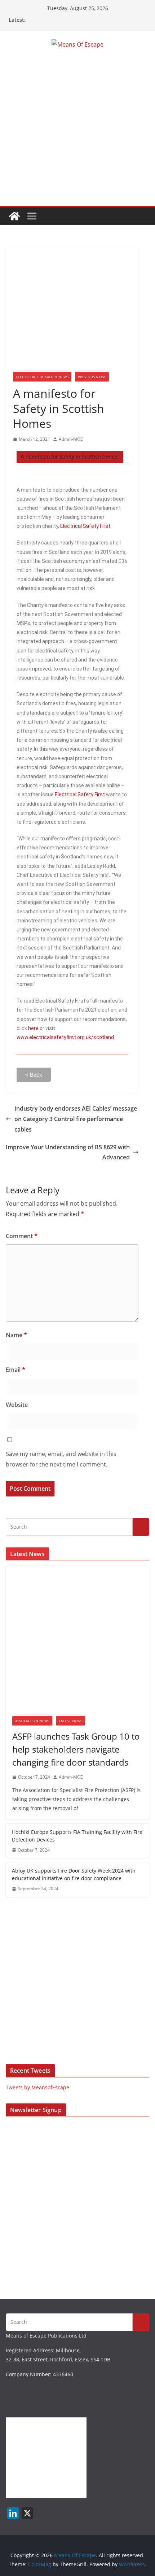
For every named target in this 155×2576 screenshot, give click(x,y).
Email (15, 1370)
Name (16, 1335)
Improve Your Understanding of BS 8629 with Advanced (68, 1152)
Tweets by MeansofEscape (37, 2087)
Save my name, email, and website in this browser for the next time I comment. (61, 1459)
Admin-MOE (71, 439)
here (33, 1028)
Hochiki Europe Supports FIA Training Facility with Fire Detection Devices (77, 1836)
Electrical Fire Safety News (42, 377)
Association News (32, 1721)
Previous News (92, 377)
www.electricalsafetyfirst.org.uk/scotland (65, 1037)
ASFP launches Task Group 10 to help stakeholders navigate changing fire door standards (76, 1749)
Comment (22, 1236)
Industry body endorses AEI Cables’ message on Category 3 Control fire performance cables (76, 1119)
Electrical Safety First (85, 526)
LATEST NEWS (70, 1721)
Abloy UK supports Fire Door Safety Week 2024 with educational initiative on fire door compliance (74, 1874)
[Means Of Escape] (14, 216)
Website (17, 1405)
